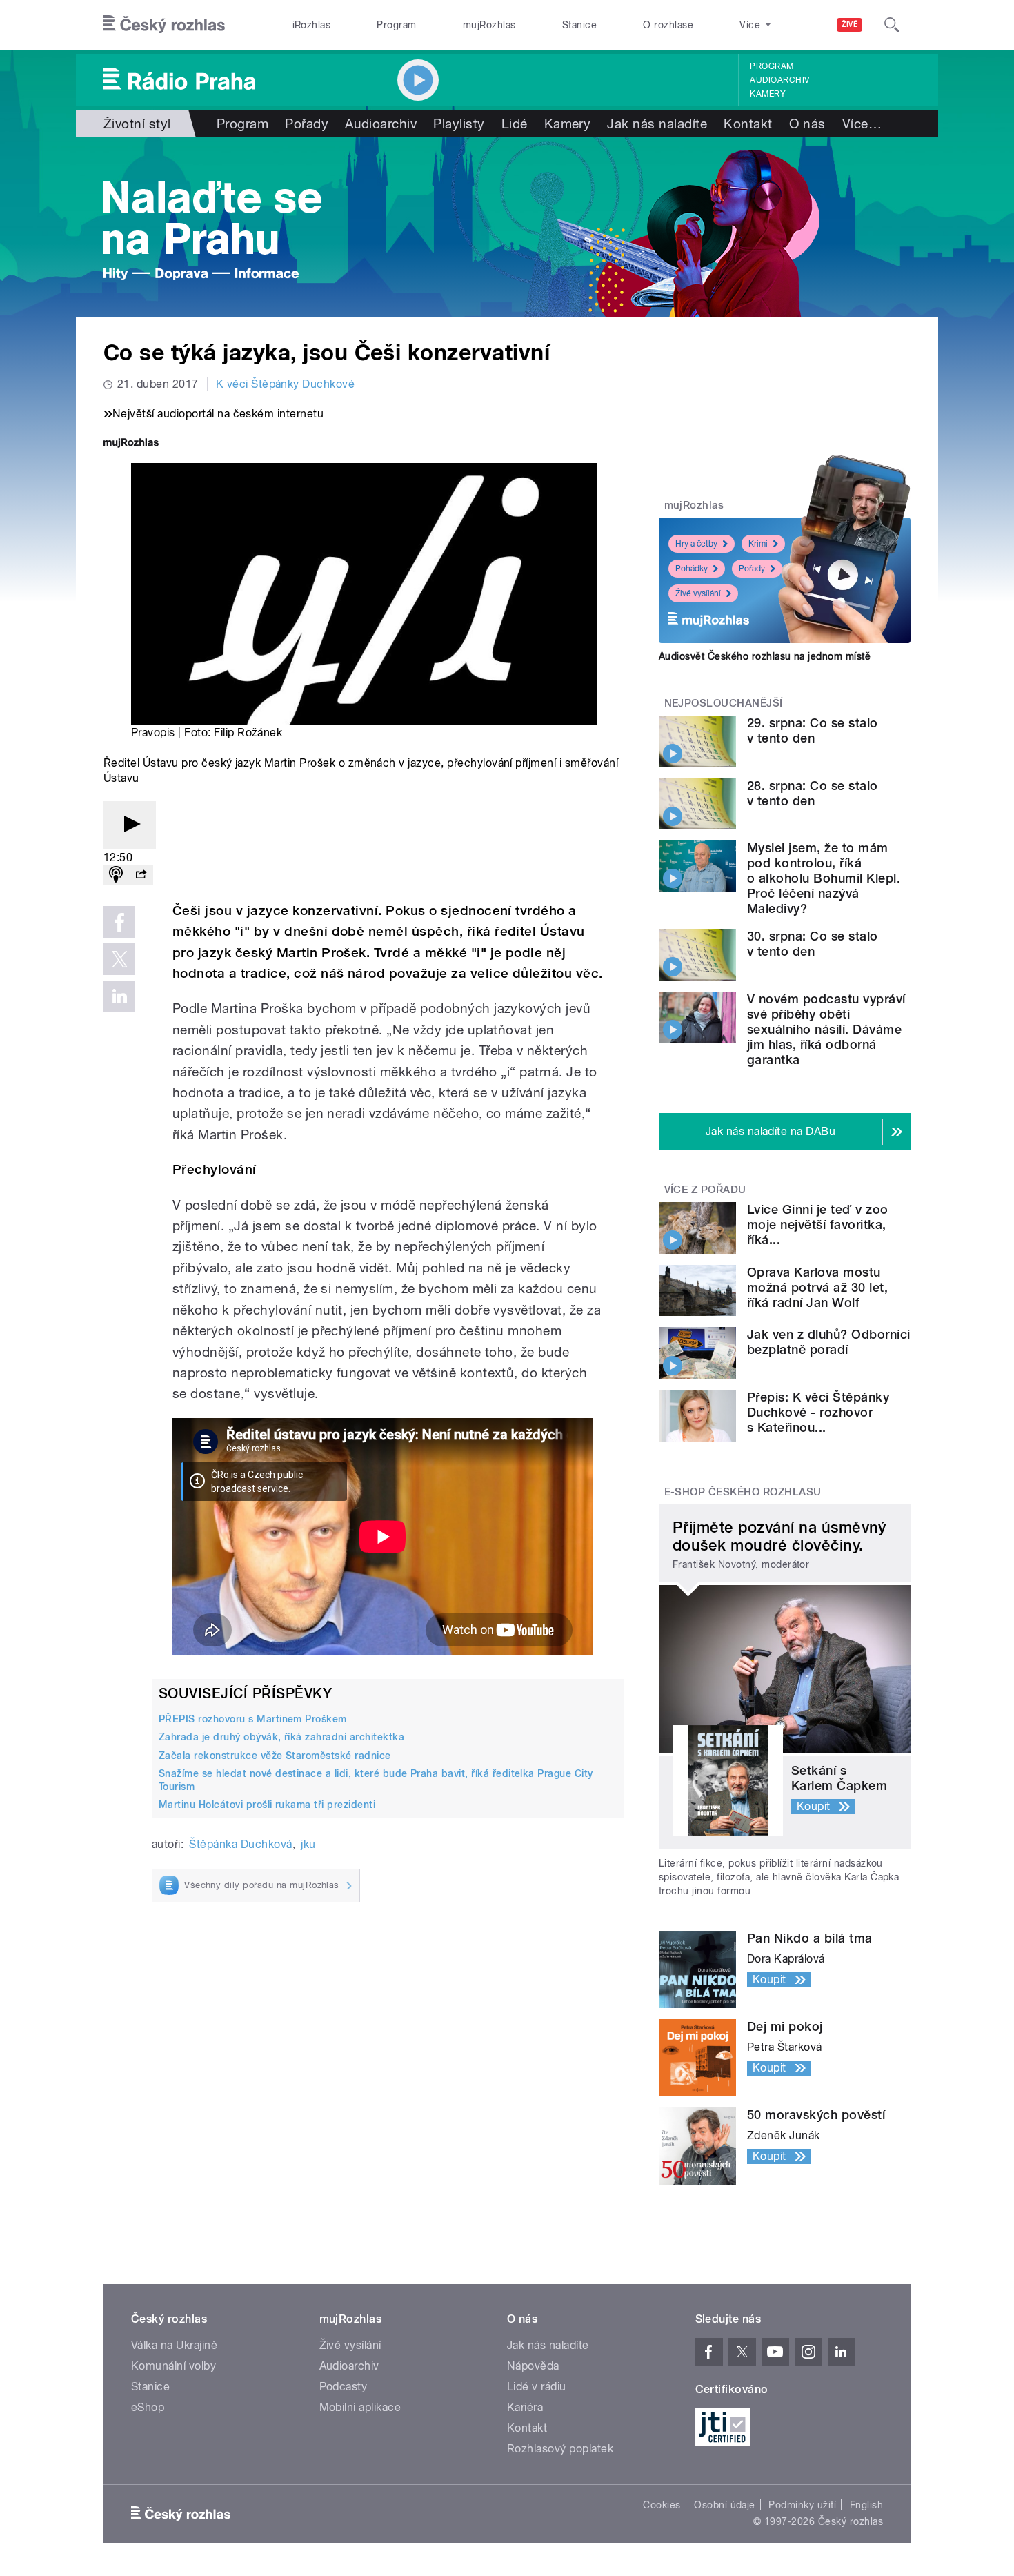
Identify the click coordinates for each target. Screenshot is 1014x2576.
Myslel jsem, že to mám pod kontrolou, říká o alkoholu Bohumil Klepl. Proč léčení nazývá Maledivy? (824, 878)
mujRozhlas (489, 25)
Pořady (307, 124)
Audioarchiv (779, 80)
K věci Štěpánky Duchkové (286, 384)
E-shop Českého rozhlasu (743, 1492)
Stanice (579, 25)
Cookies (662, 2505)
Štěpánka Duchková (240, 1844)
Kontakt (748, 124)
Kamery (768, 94)
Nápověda (533, 2366)
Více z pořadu (705, 1190)
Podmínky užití (802, 2505)
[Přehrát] (130, 825)
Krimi (758, 544)
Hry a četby (696, 544)
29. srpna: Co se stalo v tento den (813, 730)
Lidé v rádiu (537, 2387)
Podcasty (344, 2387)
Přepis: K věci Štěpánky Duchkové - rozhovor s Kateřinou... (818, 1412)
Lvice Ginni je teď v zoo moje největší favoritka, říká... (818, 1225)
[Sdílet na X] (119, 959)
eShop (148, 2407)
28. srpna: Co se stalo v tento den (813, 793)
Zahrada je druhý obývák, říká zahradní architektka (281, 1737)
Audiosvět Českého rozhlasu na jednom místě (765, 656)
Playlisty (459, 124)
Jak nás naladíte (657, 124)
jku (308, 1844)
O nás (807, 124)
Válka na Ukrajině (174, 2345)
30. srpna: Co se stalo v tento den (813, 944)
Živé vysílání (698, 593)
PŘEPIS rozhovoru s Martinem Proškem (253, 1719)
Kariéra (525, 2407)
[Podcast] (116, 875)
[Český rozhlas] (164, 25)
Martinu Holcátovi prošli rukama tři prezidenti (267, 1805)
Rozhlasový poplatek (560, 2449)
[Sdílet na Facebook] (119, 922)
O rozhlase (668, 25)
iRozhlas (312, 25)
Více (862, 124)
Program (396, 25)
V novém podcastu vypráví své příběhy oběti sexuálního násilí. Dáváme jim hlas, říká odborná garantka (826, 1029)
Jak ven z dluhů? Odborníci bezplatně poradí (828, 1342)
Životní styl (137, 124)
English (866, 2505)
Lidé (515, 124)
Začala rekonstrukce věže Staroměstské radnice (275, 1756)
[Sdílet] (141, 875)
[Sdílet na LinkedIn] (119, 996)
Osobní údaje (725, 2505)
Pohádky (692, 569)
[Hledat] (892, 25)
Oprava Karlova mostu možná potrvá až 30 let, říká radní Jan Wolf (817, 1287)
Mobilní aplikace (360, 2407)
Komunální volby (173, 2366)
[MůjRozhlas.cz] (131, 444)
